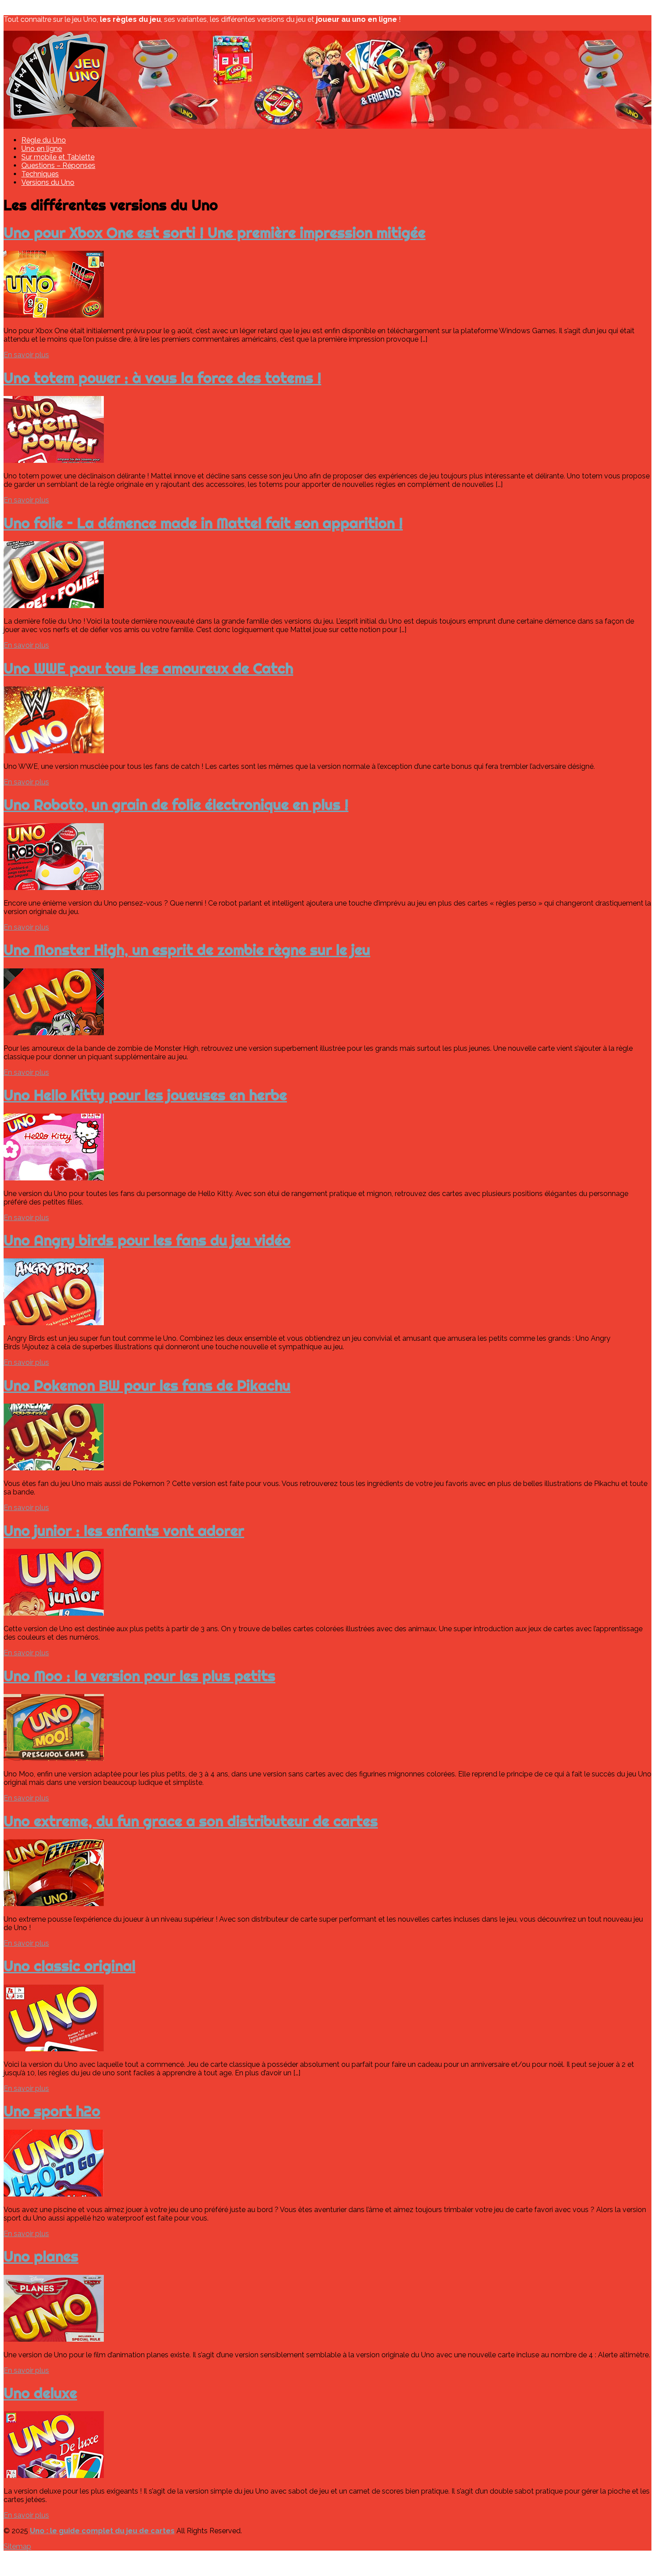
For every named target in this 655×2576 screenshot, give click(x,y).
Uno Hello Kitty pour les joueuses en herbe (145, 1095)
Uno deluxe (40, 2393)
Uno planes (41, 2256)
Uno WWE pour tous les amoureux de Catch (148, 668)
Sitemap (17, 2546)
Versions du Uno (48, 182)
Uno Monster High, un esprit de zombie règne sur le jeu (187, 950)
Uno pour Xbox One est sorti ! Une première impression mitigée (215, 233)
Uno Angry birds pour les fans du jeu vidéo (147, 1240)
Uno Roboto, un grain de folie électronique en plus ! (176, 804)
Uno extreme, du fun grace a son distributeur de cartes (191, 1821)
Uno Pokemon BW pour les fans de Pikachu (147, 1385)
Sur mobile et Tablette (58, 157)
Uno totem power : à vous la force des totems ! (162, 378)
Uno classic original (70, 1966)
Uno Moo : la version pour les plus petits (139, 1676)
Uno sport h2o (52, 2111)
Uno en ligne (42, 149)
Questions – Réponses (58, 165)
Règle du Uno (44, 140)
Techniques (40, 174)
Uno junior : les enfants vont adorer (124, 1531)
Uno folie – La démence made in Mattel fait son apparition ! (203, 523)
